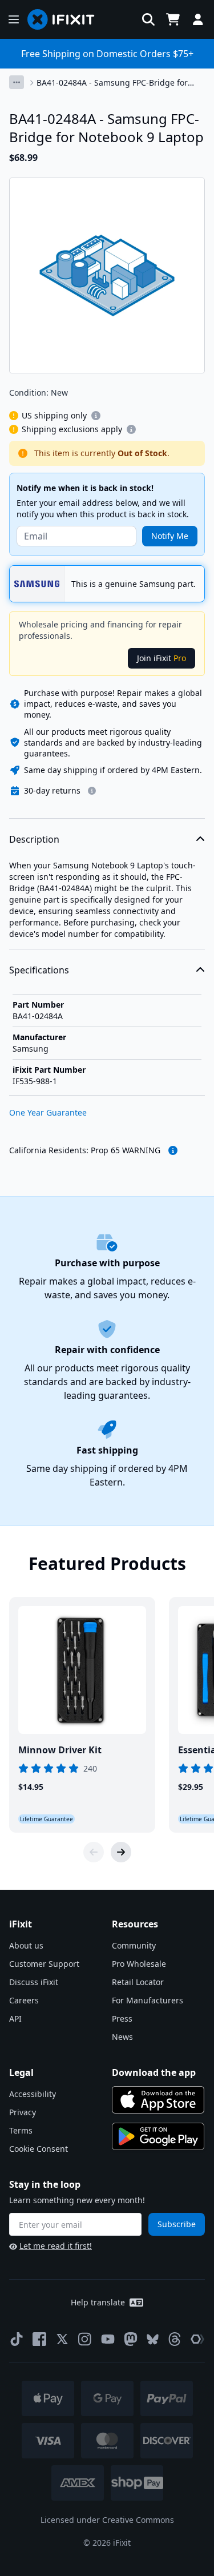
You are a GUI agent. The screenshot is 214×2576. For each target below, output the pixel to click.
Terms (21, 2130)
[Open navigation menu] (14, 19)
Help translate (98, 2302)
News (122, 2037)
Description (34, 839)
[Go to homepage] (66, 19)
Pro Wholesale (139, 1964)
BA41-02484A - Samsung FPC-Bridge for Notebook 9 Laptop (112, 83)
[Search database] (148, 19)
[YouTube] (108, 2339)
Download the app (154, 2072)
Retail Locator (138, 1982)
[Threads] (175, 2339)
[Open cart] (173, 19)
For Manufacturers (148, 2000)
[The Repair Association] (197, 2339)
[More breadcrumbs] (17, 82)
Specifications (39, 970)
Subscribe (177, 2224)
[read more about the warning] (173, 1150)
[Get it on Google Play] (158, 2136)
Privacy (23, 2112)
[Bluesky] (153, 2339)
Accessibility (33, 2094)
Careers (24, 2000)
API (15, 2018)
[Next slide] (121, 1852)
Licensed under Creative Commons (107, 2520)
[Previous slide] (94, 1852)
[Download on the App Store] (158, 2100)
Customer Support (44, 1964)
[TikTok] (17, 2339)
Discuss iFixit (34, 1982)
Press (122, 2018)
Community (134, 1945)
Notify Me (170, 536)
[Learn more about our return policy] (92, 791)
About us (26, 1945)
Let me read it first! (56, 2246)
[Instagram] (85, 2339)
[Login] (198, 19)
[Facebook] (39, 2339)
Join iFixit (161, 658)
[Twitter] (62, 2339)
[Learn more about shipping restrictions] (96, 416)
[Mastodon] (131, 2339)
